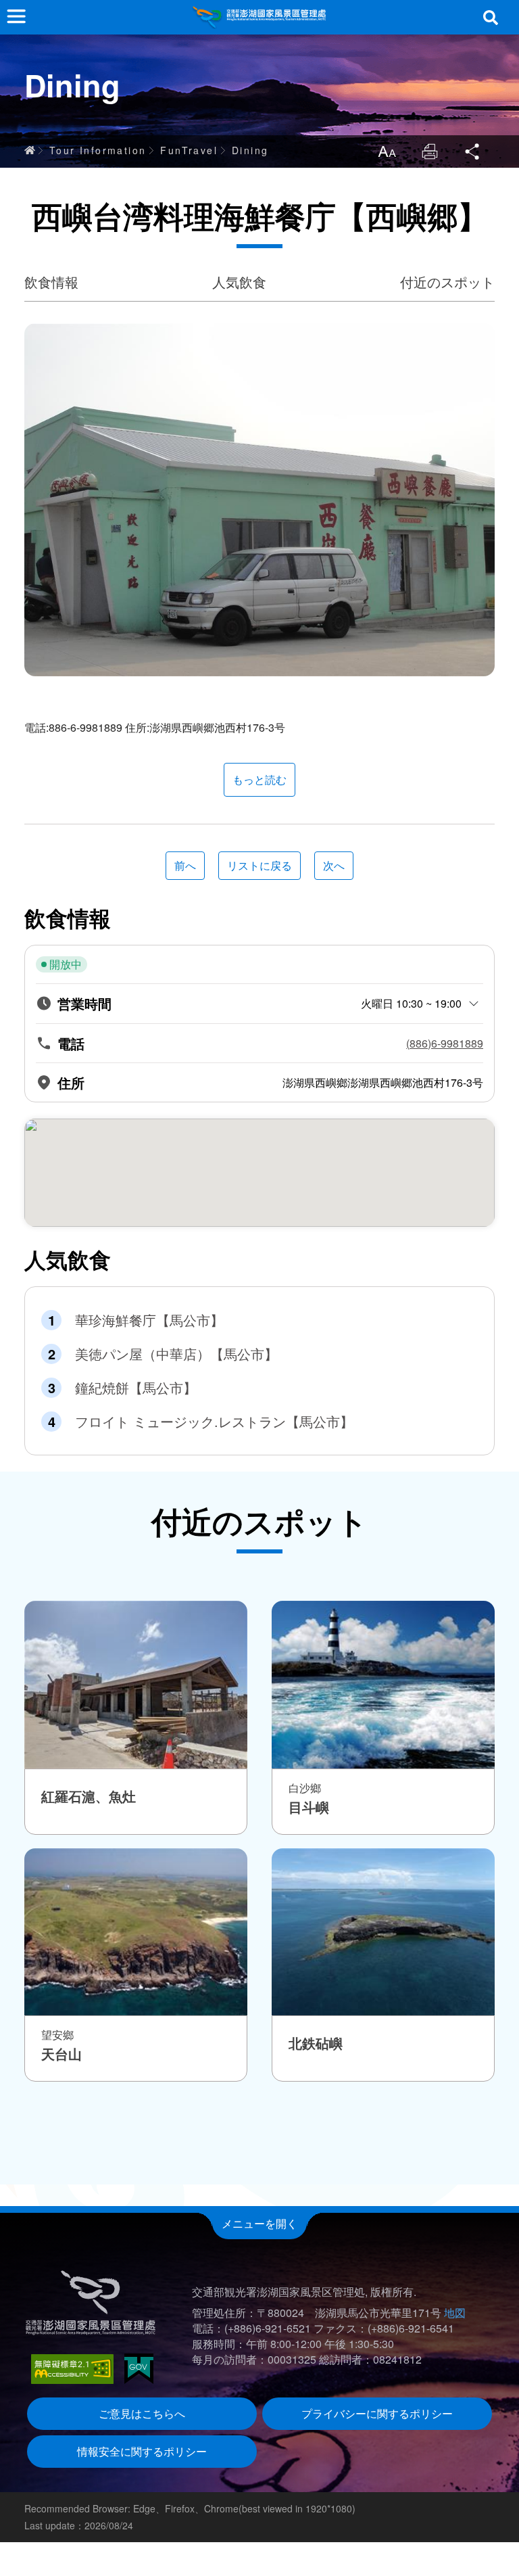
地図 (455, 2313)
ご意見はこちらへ (142, 2413)
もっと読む (259, 779)
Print (430, 151)
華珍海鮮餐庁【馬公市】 (149, 1320)
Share (473, 151)
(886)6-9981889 (445, 1044)
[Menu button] (16, 16)
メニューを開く (259, 2223)
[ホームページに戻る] (259, 17)
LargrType (387, 151)
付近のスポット (447, 282)
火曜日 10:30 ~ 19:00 (411, 1003)
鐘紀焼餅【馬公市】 (136, 1388)
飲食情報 (51, 282)
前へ (185, 865)
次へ (334, 865)
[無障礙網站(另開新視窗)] (72, 2369)
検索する (491, 18)
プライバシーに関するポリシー (377, 2413)
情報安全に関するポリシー (142, 2451)
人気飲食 (239, 282)
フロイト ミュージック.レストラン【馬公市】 (214, 1422)
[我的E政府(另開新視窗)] (139, 2369)
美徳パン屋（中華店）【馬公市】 (176, 1354)
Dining (250, 150)
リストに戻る (259, 865)
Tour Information (98, 150)
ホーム (30, 150)
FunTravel (189, 150)
